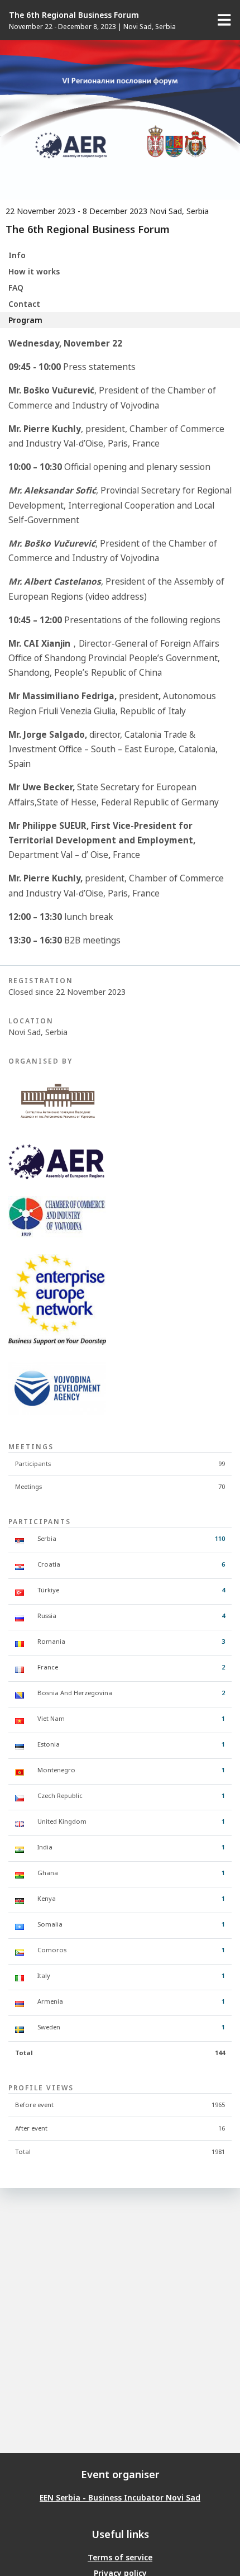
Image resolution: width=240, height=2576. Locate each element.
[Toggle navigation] (224, 20)
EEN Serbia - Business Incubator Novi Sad (120, 2497)
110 (220, 1538)
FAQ (16, 288)
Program (25, 320)
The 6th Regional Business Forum (74, 15)
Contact (24, 304)
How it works (34, 271)
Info (17, 255)
